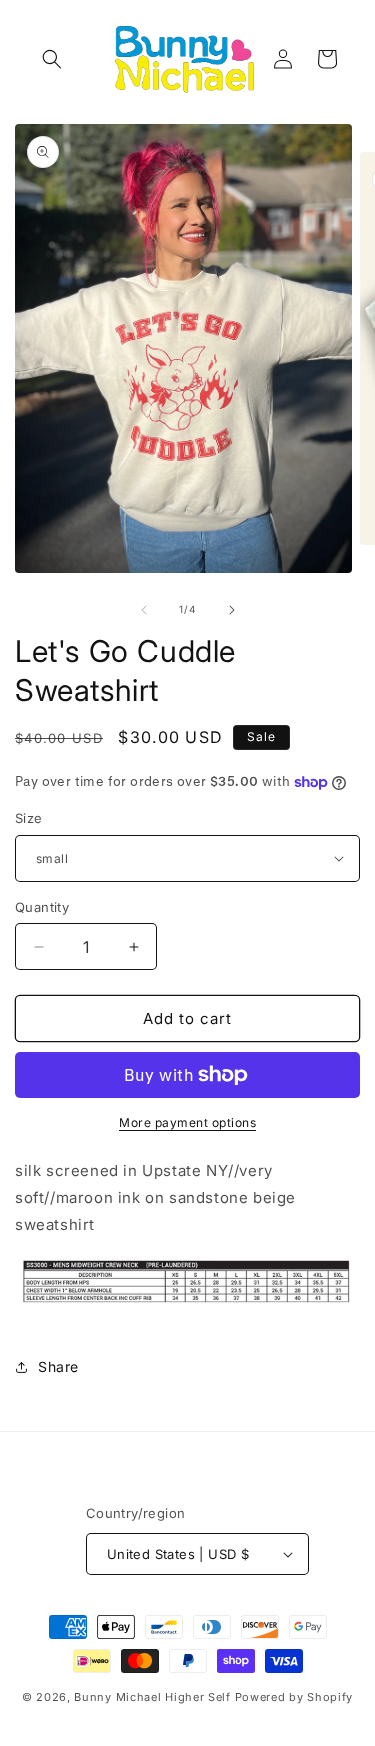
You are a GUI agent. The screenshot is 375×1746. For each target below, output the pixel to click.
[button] (52, 59)
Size (29, 818)
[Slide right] (232, 610)
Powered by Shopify (294, 1697)
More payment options (187, 1122)
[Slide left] (144, 610)
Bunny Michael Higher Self (152, 1697)
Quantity (42, 907)
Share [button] (58, 1366)
